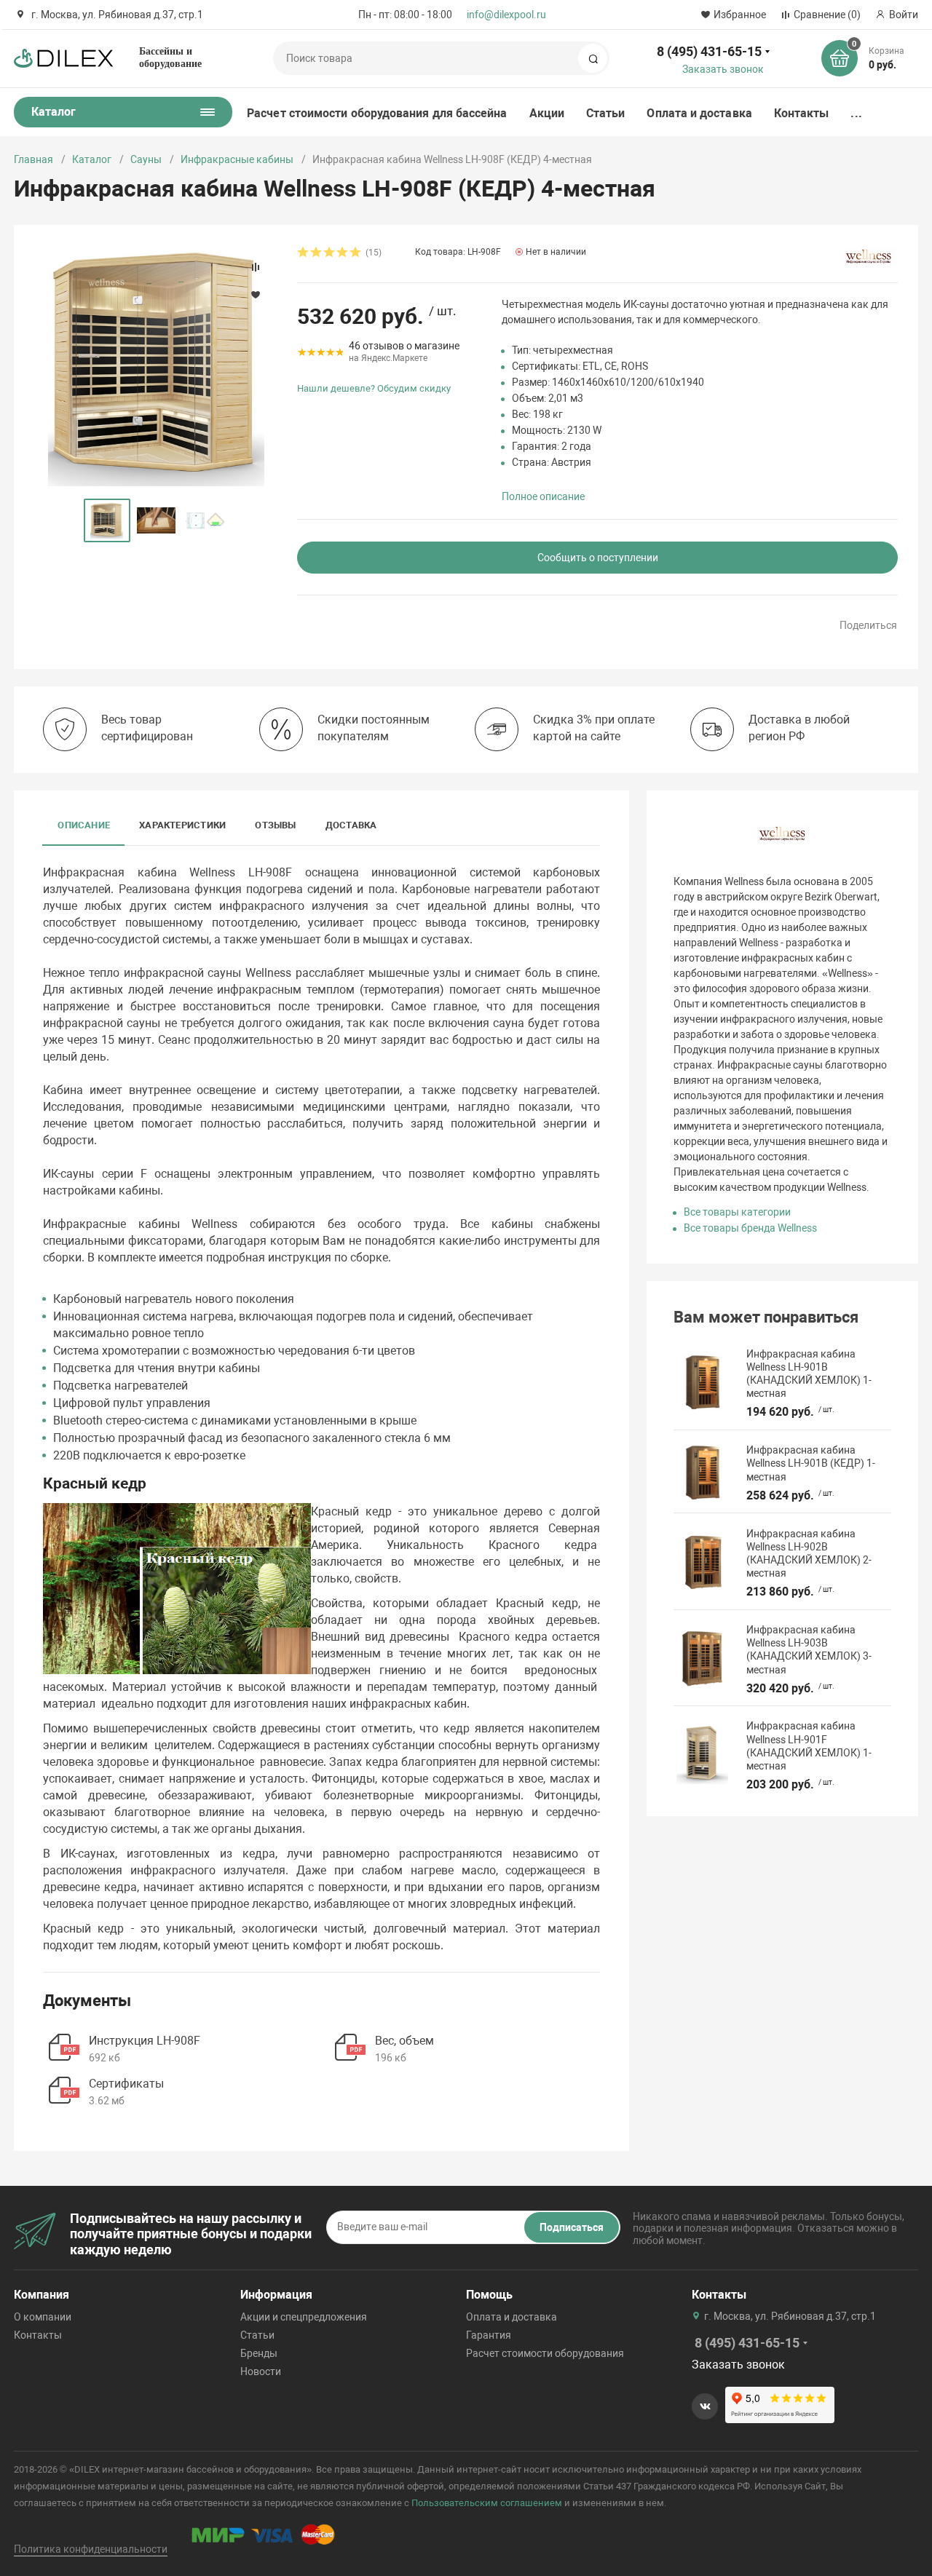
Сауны (146, 159)
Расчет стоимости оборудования (545, 2353)
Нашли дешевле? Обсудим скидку (374, 388)
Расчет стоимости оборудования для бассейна (377, 113)
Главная (33, 159)
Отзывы (275, 825)
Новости (261, 2371)
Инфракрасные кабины (237, 159)
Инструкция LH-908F (145, 2041)
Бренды (259, 2353)
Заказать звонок (723, 69)
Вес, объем (404, 2041)
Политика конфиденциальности (91, 2549)
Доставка (351, 825)
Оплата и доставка (699, 113)
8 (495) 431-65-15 (709, 51)
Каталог (92, 159)
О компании (43, 2317)
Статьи (605, 113)
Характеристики (182, 825)
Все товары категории (737, 1212)
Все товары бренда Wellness (750, 1228)
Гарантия (489, 2335)
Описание (84, 825)
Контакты (802, 113)
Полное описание (543, 496)
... (856, 113)
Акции (547, 113)
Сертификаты (126, 2084)
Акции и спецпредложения (304, 2317)
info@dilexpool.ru (506, 15)
